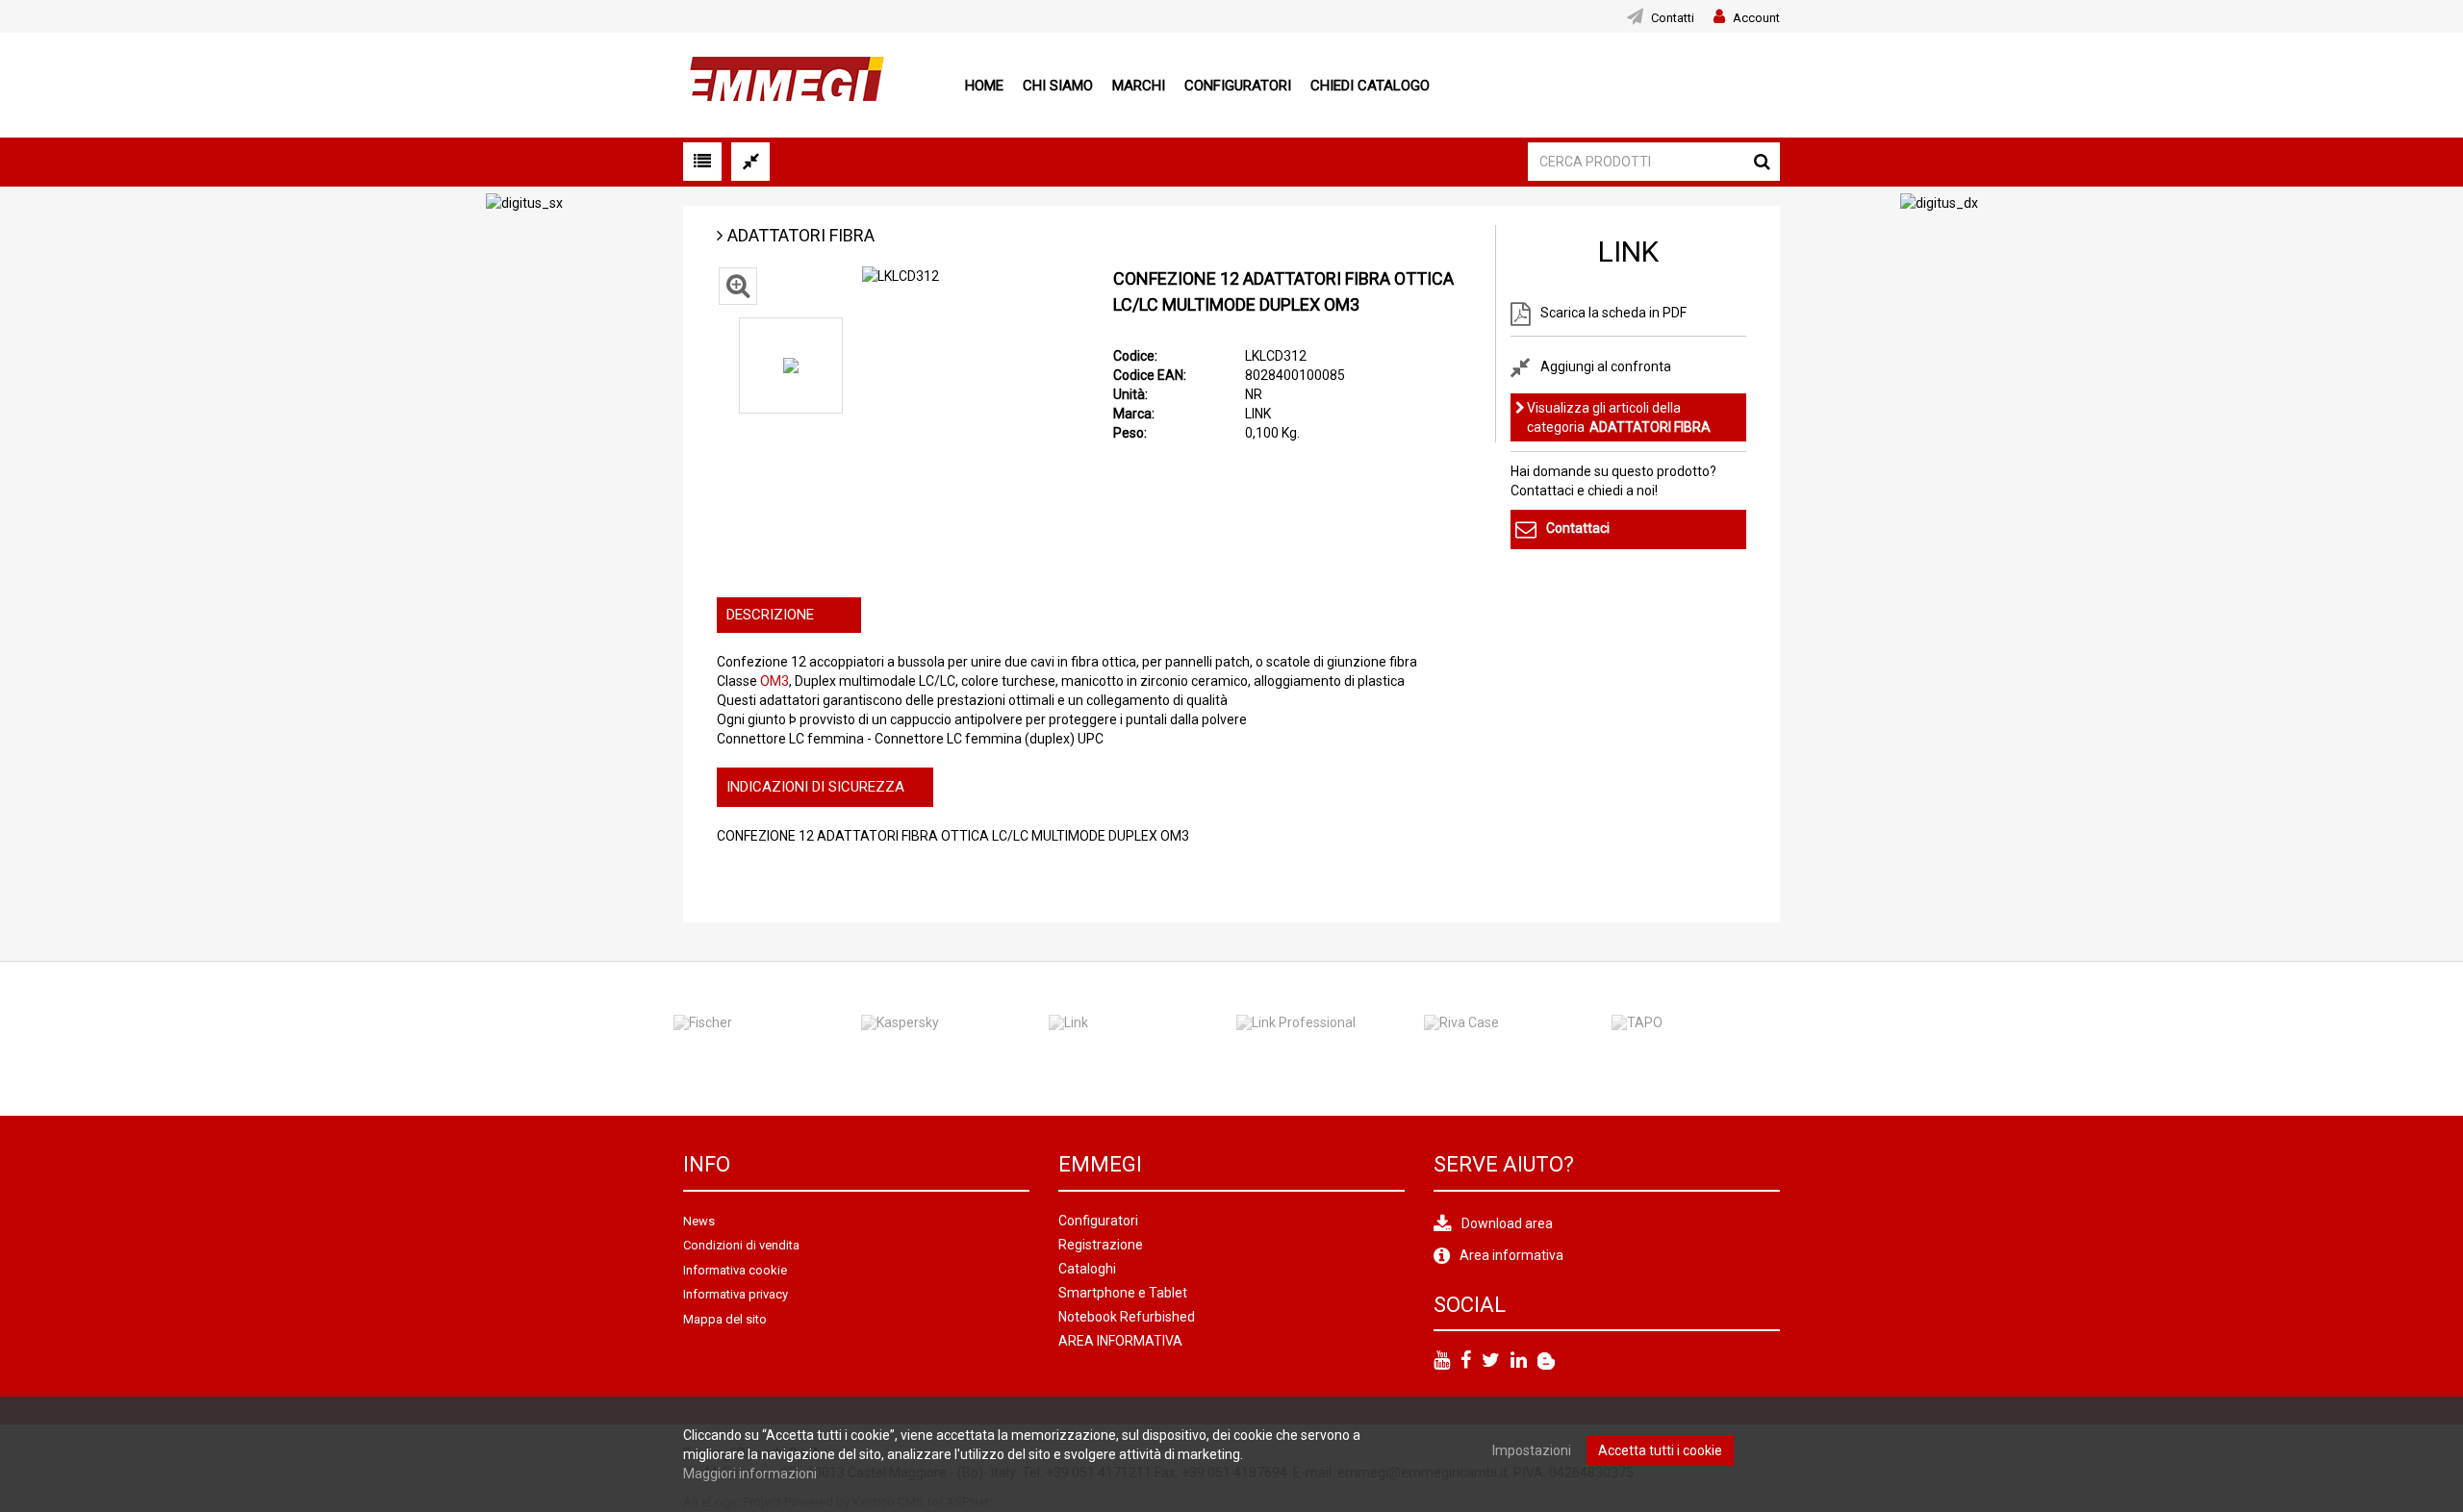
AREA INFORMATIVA (1120, 1341)
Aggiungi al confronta (1606, 365)
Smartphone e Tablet (1123, 1293)
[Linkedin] (1519, 1361)
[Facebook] (1466, 1361)
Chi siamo (1058, 86)
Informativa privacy (736, 1294)
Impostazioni (1532, 1450)
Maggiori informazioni (750, 1474)
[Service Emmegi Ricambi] (1546, 1361)
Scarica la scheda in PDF (1613, 313)
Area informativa (1511, 1255)
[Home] (784, 84)
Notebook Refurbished (1127, 1317)
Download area (1507, 1223)
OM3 (774, 681)
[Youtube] (1442, 1361)
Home (984, 86)
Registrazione (1101, 1245)
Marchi (1139, 86)
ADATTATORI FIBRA (801, 235)
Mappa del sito (725, 1319)
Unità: (1130, 394)
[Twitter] (1491, 1361)
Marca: (1134, 414)
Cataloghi (1087, 1269)
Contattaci (1578, 528)
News (699, 1221)
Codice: (1135, 356)
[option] (791, 365)
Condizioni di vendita (741, 1245)
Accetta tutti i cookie (1660, 1450)
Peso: (1130, 433)
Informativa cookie (735, 1270)
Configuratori (1238, 86)
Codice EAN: (1150, 375)
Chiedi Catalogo (1370, 86)
